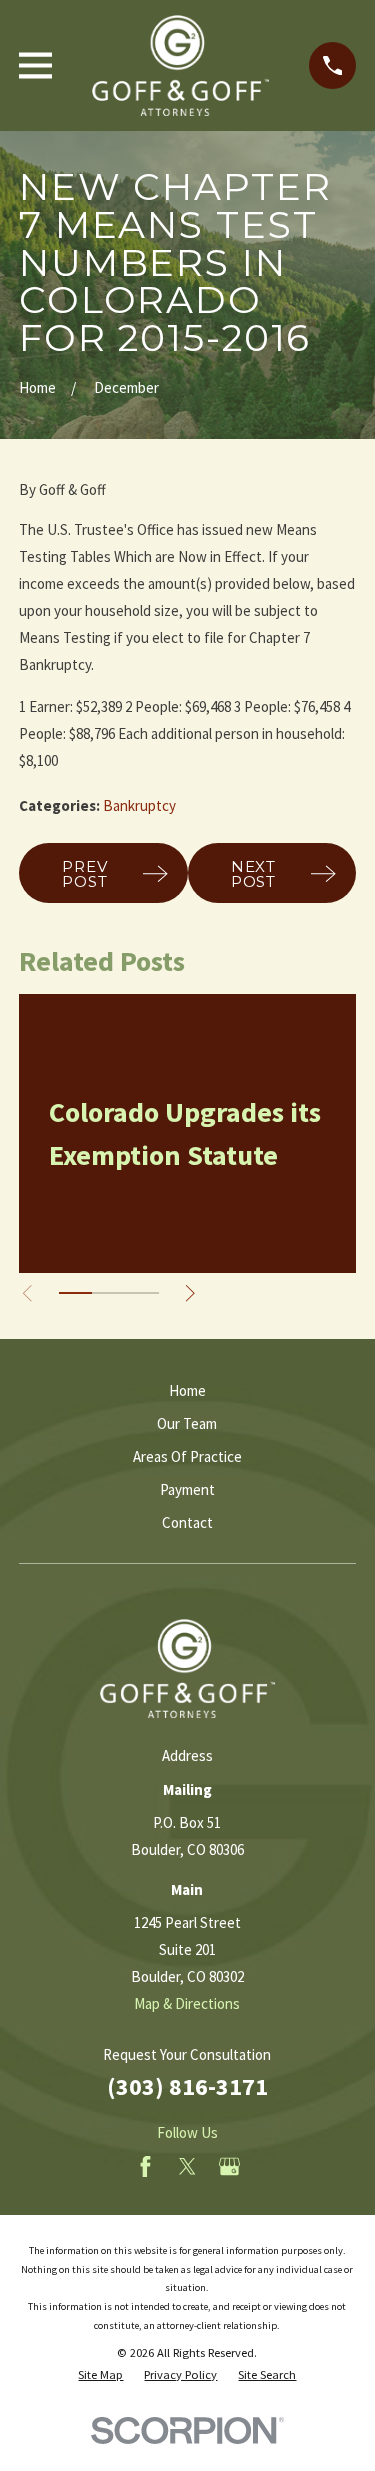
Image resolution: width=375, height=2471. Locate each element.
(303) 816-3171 (187, 2086)
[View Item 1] (75, 1293)
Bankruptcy (139, 805)
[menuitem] (100, 2375)
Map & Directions (187, 2003)
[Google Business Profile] (229, 2166)
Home (187, 1390)
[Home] (181, 65)
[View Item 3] (141, 1293)
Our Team (187, 1423)
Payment (187, 1489)
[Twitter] (187, 2166)
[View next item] (190, 1293)
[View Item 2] (108, 1293)
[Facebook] (145, 2166)
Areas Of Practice (187, 1456)
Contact (187, 1522)
